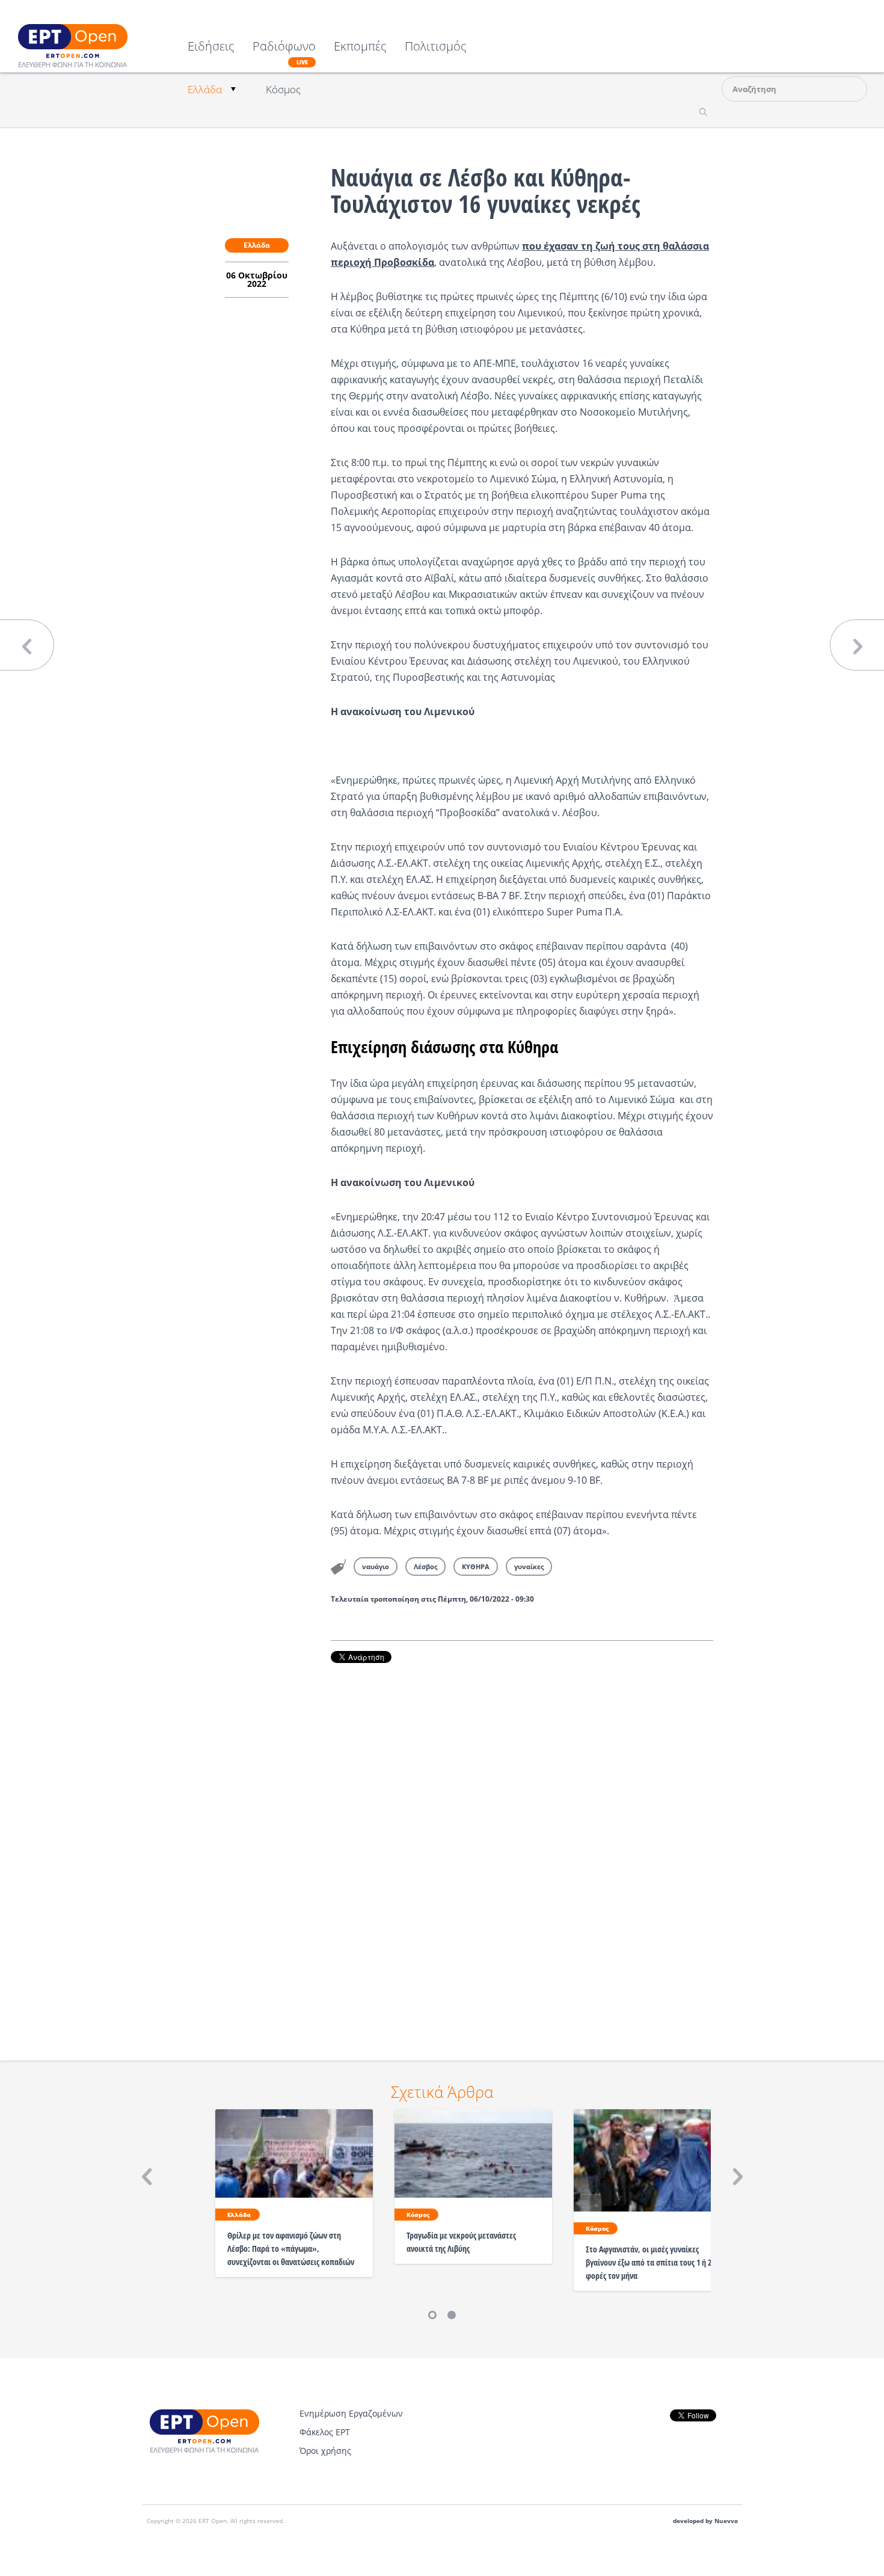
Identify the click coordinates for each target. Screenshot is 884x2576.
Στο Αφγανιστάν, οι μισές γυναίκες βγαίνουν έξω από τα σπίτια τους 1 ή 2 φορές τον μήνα (649, 2262)
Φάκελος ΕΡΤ (325, 2432)
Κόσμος (283, 89)
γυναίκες (529, 1566)
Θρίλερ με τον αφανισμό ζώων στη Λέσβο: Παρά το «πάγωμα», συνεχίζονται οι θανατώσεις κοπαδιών (291, 2249)
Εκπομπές (360, 47)
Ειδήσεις (211, 47)
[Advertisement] (522, 1845)
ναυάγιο (376, 1566)
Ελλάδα (205, 89)
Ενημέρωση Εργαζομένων (351, 2413)
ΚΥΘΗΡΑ (476, 1566)
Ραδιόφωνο (284, 53)
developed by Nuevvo (705, 2521)
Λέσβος (425, 1566)
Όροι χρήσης (325, 2451)
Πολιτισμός (436, 47)
